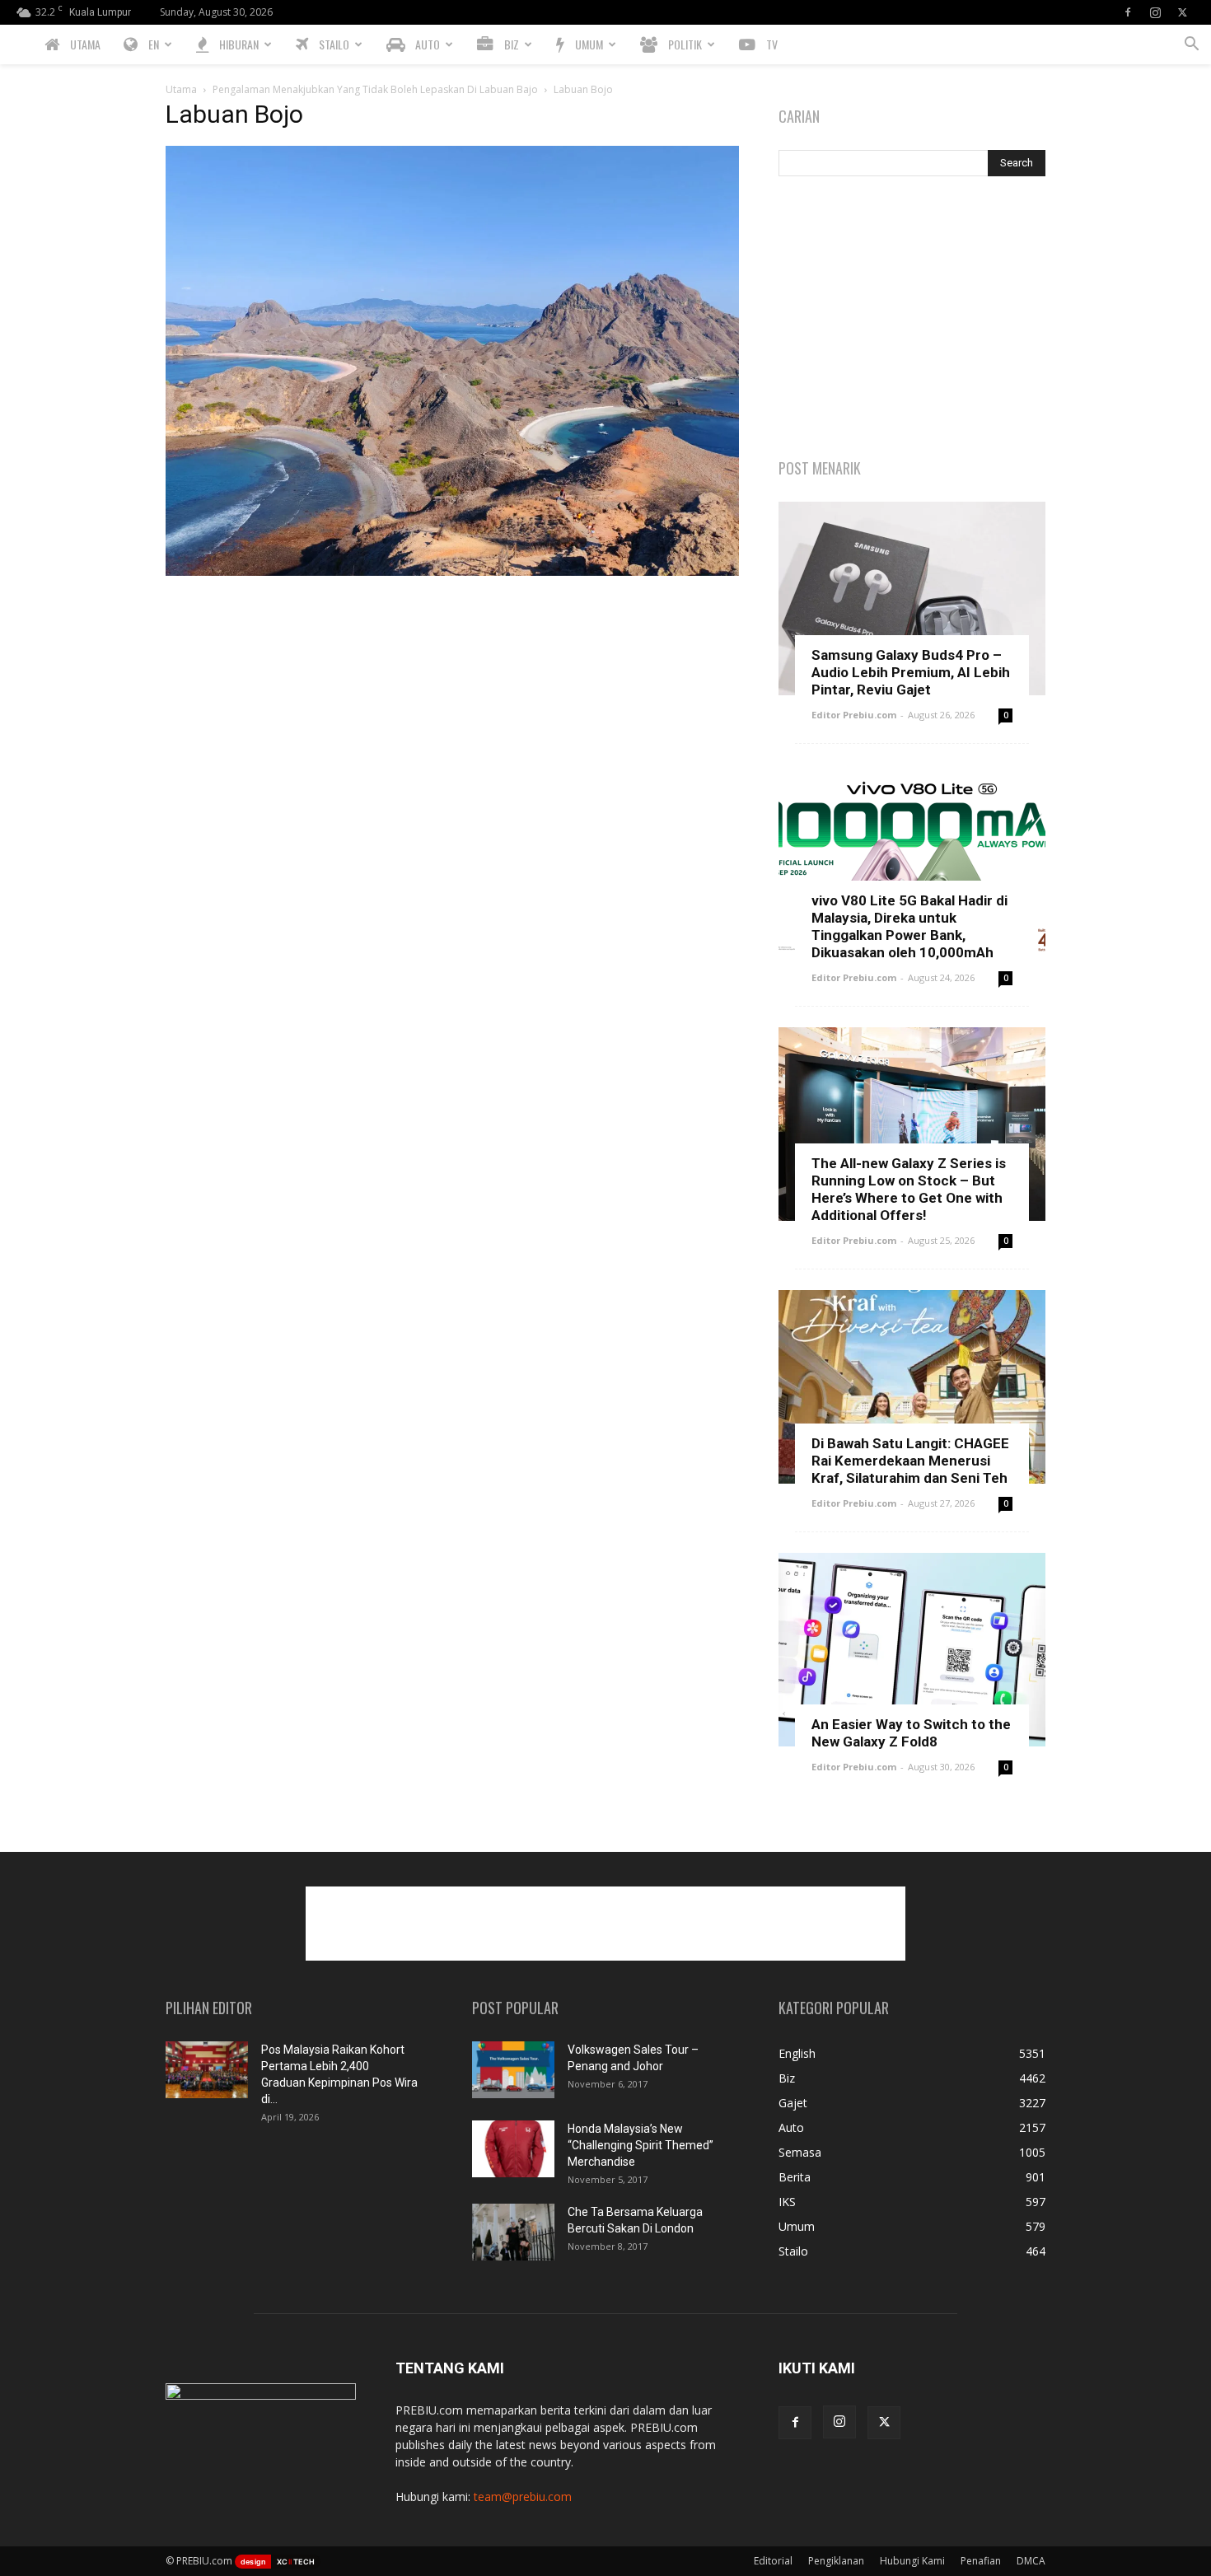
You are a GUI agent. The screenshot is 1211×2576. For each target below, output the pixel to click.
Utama (181, 89)
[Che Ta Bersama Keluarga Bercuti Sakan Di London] (513, 2232)
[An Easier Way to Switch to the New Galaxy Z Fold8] (912, 1650)
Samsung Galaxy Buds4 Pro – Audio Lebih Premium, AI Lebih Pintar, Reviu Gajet (911, 672)
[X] (1182, 12)
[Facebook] (1128, 12)
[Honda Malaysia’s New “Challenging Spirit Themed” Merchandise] (513, 2149)
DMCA (1031, 2561)
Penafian (981, 2561)
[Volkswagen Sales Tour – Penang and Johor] (513, 2070)
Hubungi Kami (912, 2561)
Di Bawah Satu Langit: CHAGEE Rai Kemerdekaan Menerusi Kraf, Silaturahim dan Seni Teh (910, 1461)
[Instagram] (1155, 12)
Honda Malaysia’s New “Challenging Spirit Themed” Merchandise (641, 2145)
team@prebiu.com (523, 2497)
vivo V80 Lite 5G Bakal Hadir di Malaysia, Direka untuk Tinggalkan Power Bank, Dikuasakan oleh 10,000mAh (909, 926)
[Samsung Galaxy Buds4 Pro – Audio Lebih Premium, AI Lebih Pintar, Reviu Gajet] (912, 598)
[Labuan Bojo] (452, 571)
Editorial (773, 2561)
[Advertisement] (912, 319)
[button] (1191, 46)
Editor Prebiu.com (854, 715)
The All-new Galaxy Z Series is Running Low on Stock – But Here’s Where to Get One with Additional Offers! (909, 1189)
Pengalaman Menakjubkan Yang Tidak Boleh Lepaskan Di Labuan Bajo (375, 89)
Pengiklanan (836, 2561)
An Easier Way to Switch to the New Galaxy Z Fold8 (911, 1733)
